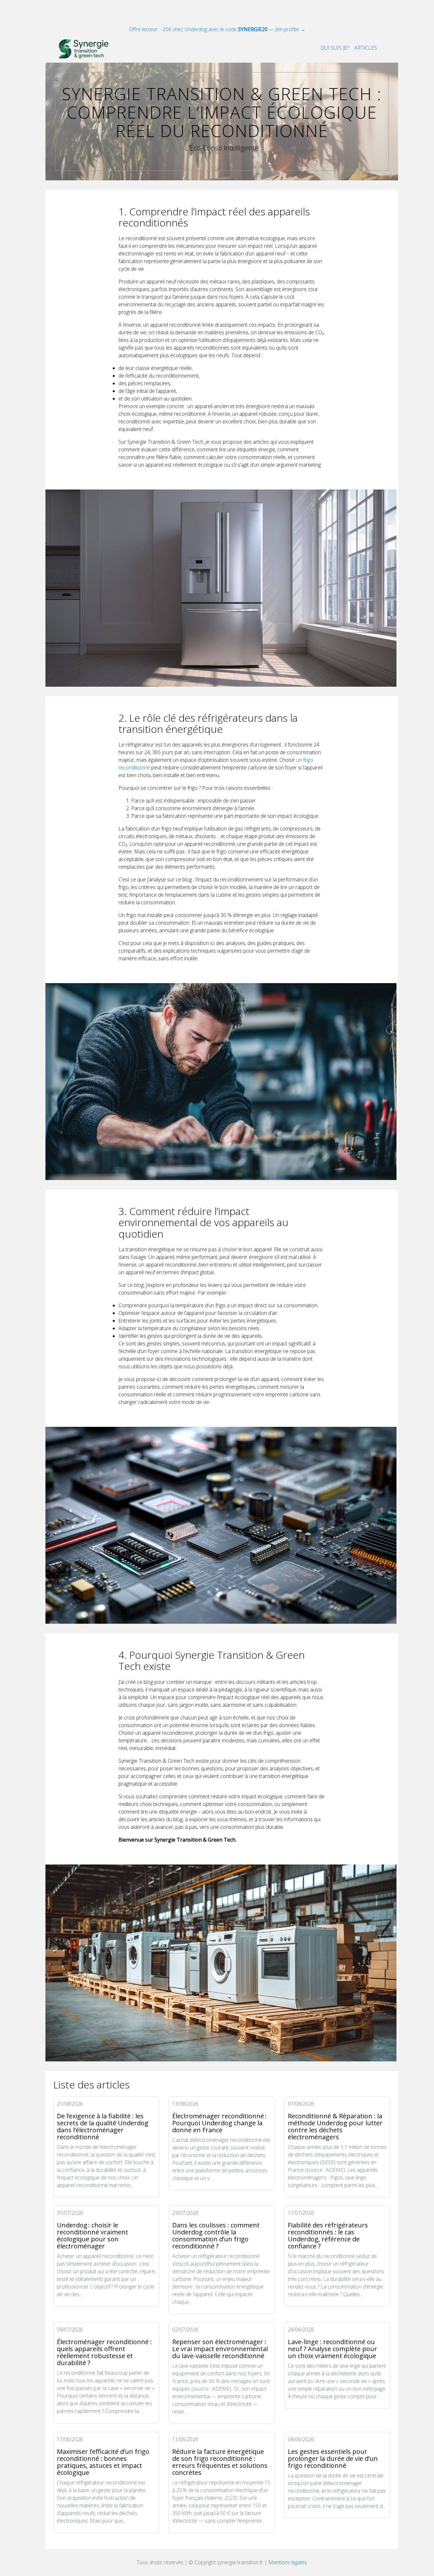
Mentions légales (288, 2562)
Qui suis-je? (335, 48)
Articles (366, 48)
